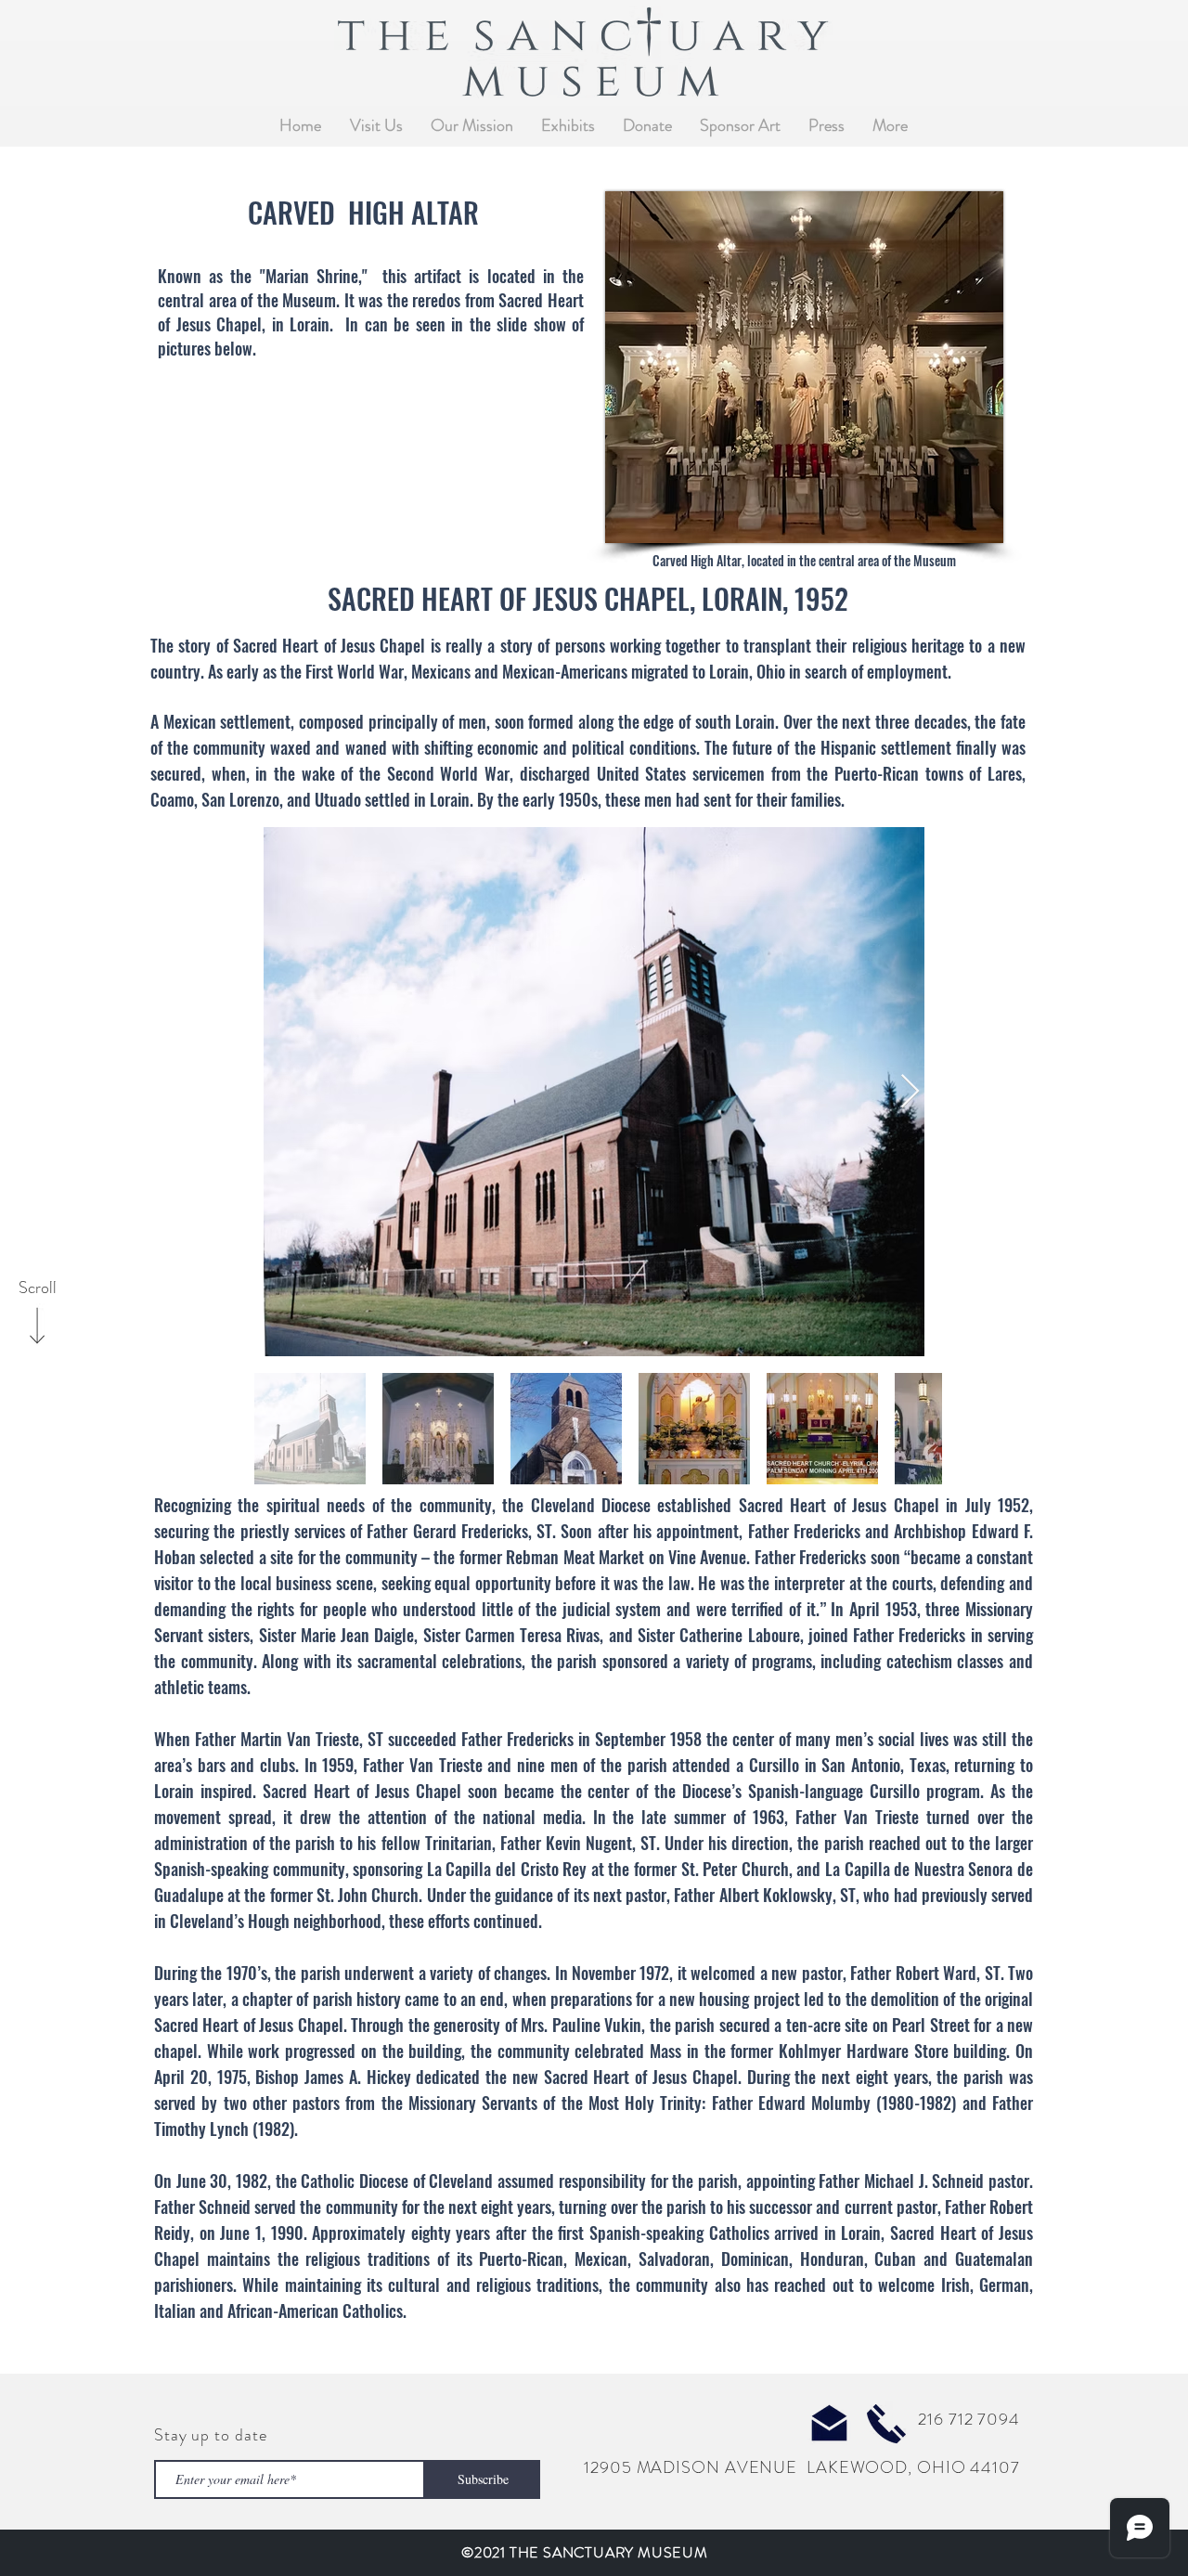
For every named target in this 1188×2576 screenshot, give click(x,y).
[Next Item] (910, 1092)
